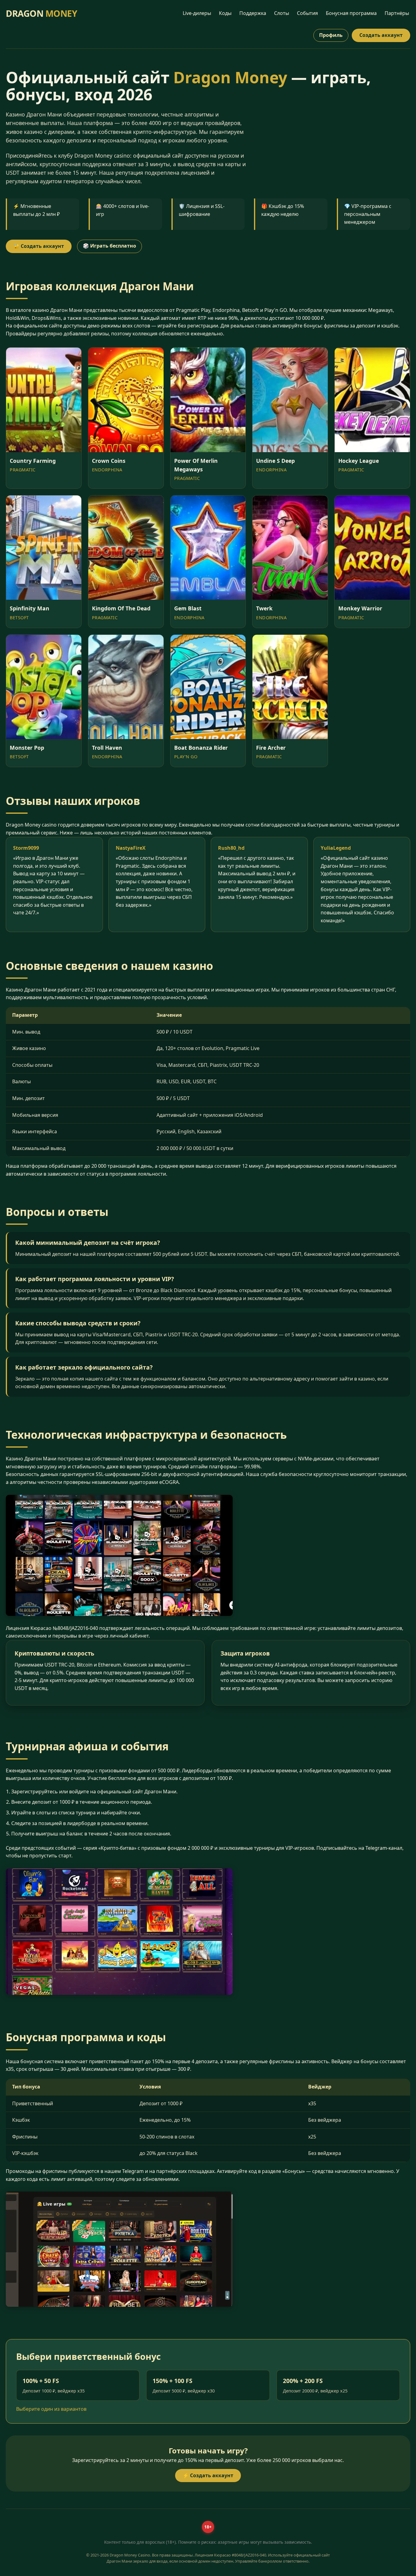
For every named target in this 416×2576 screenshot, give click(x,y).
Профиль (331, 35)
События (307, 13)
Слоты (282, 13)
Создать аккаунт (381, 35)
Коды (225, 13)
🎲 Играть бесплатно (109, 246)
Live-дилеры (197, 13)
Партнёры (397, 13)
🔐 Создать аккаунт (39, 246)
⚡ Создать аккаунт (208, 2475)
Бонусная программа (351, 13)
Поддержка (253, 13)
